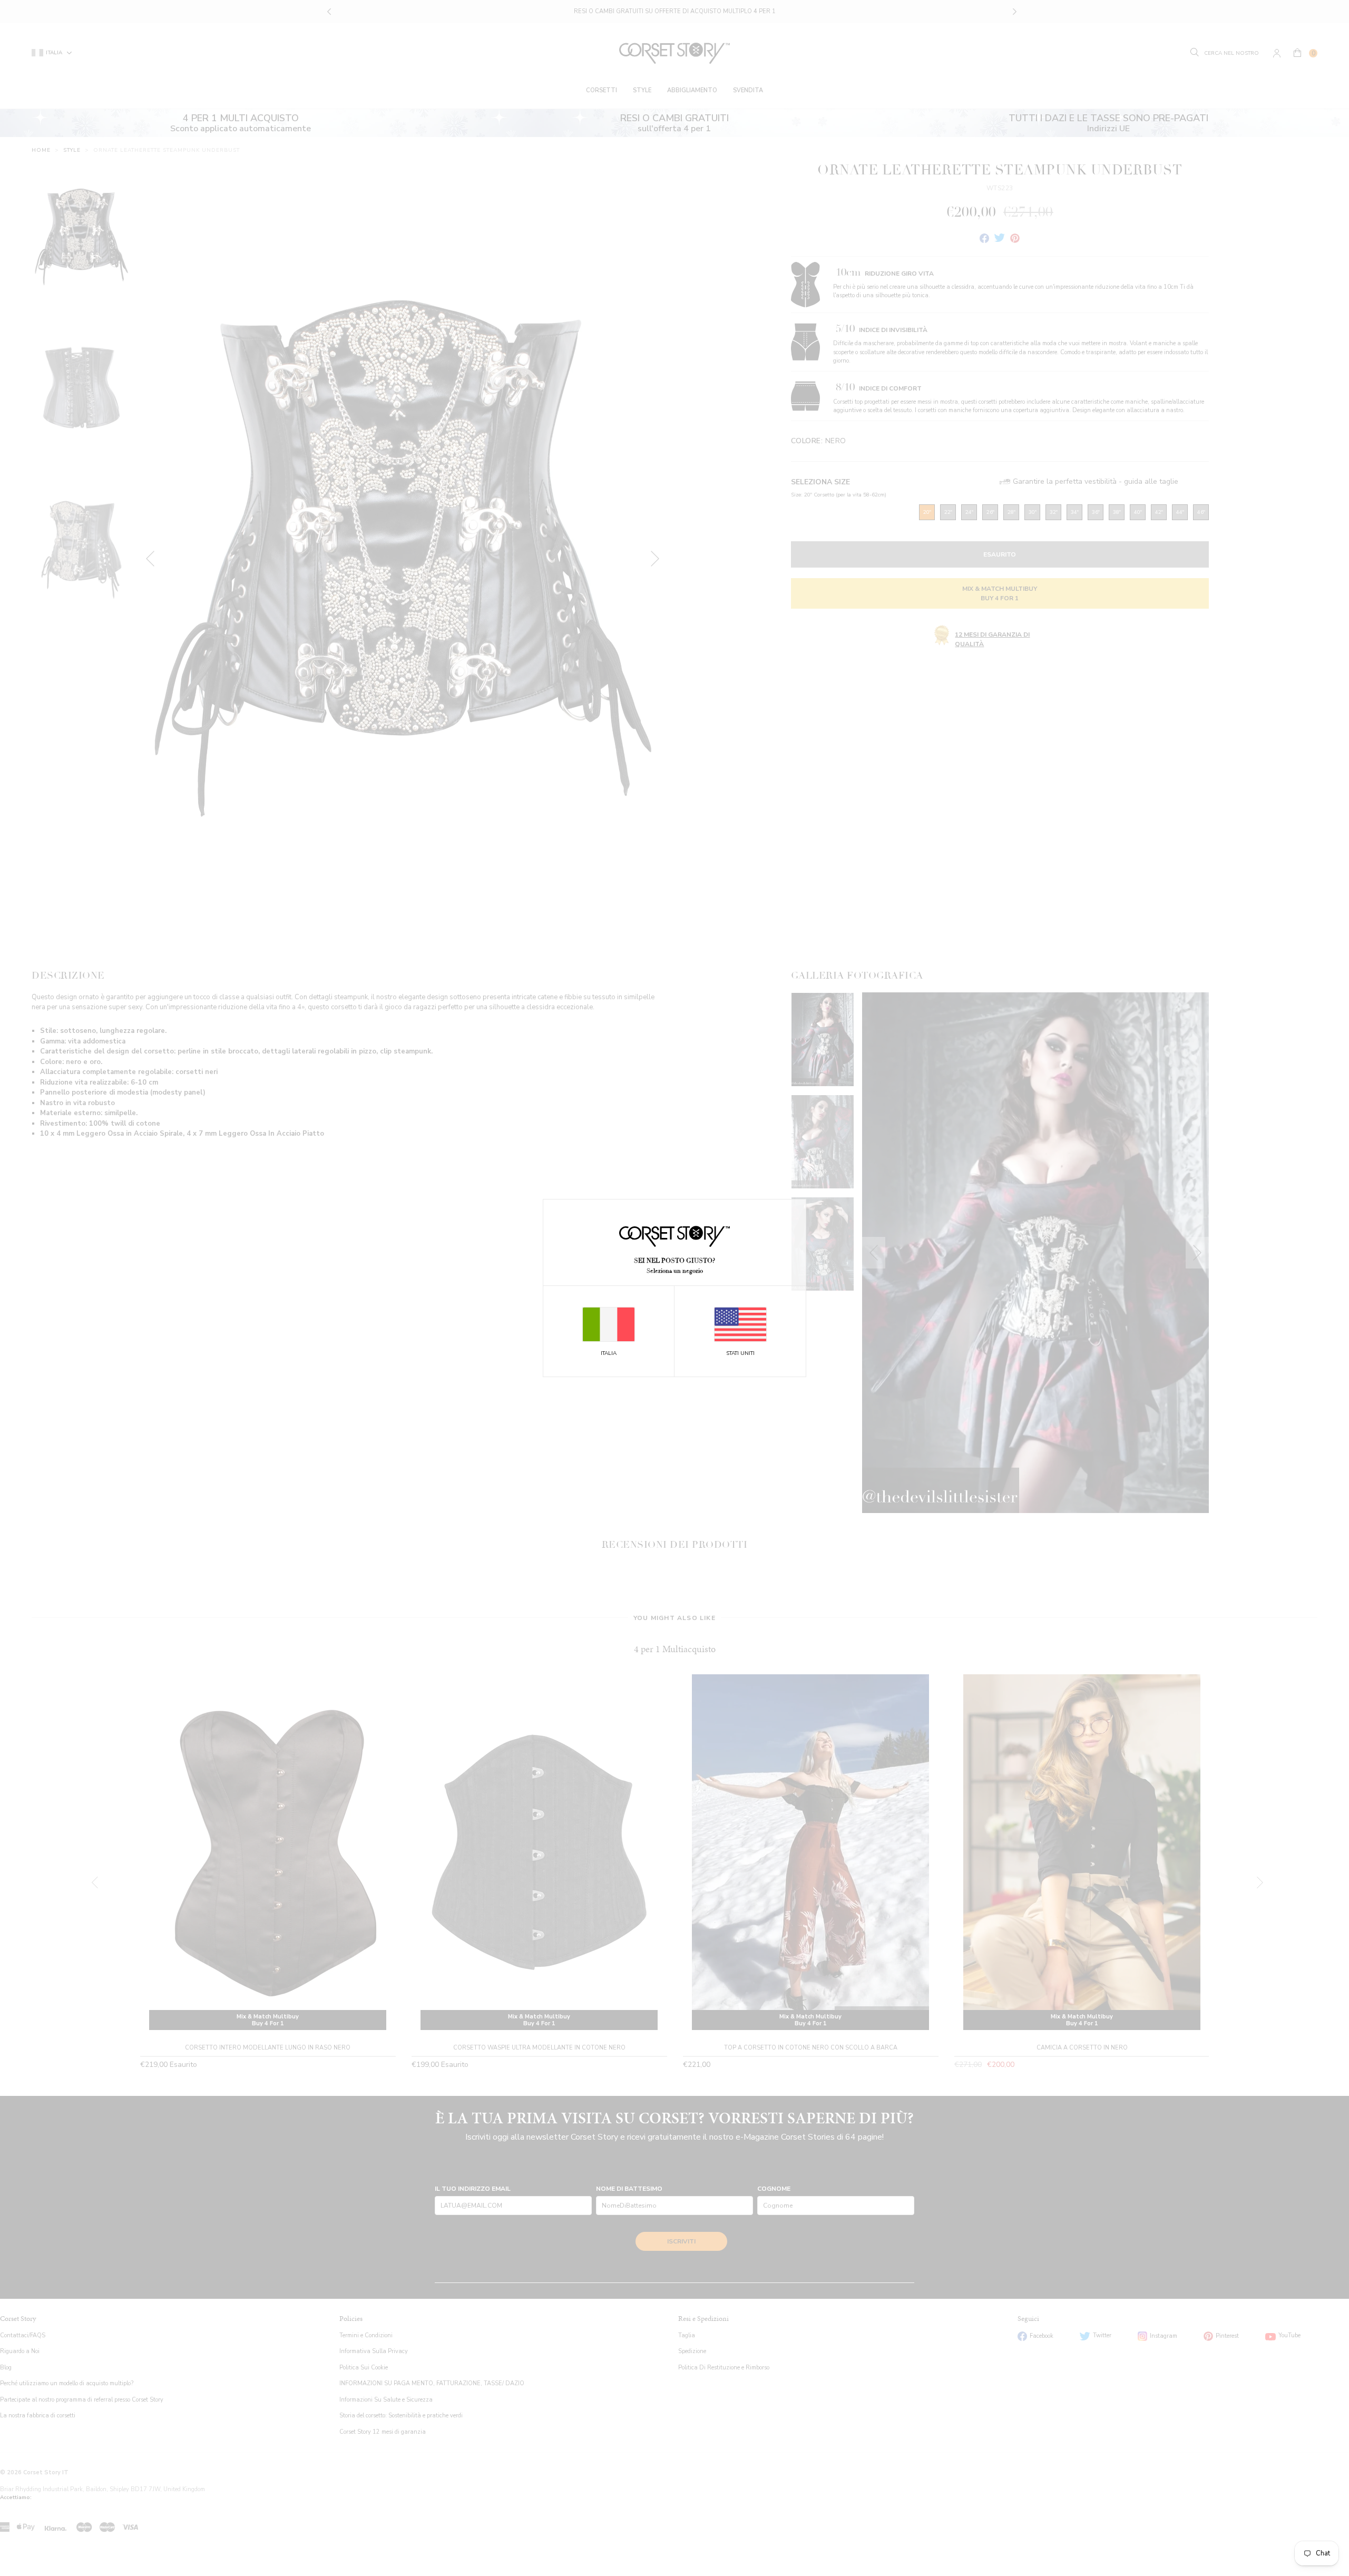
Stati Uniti (740, 1353)
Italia (609, 1353)
